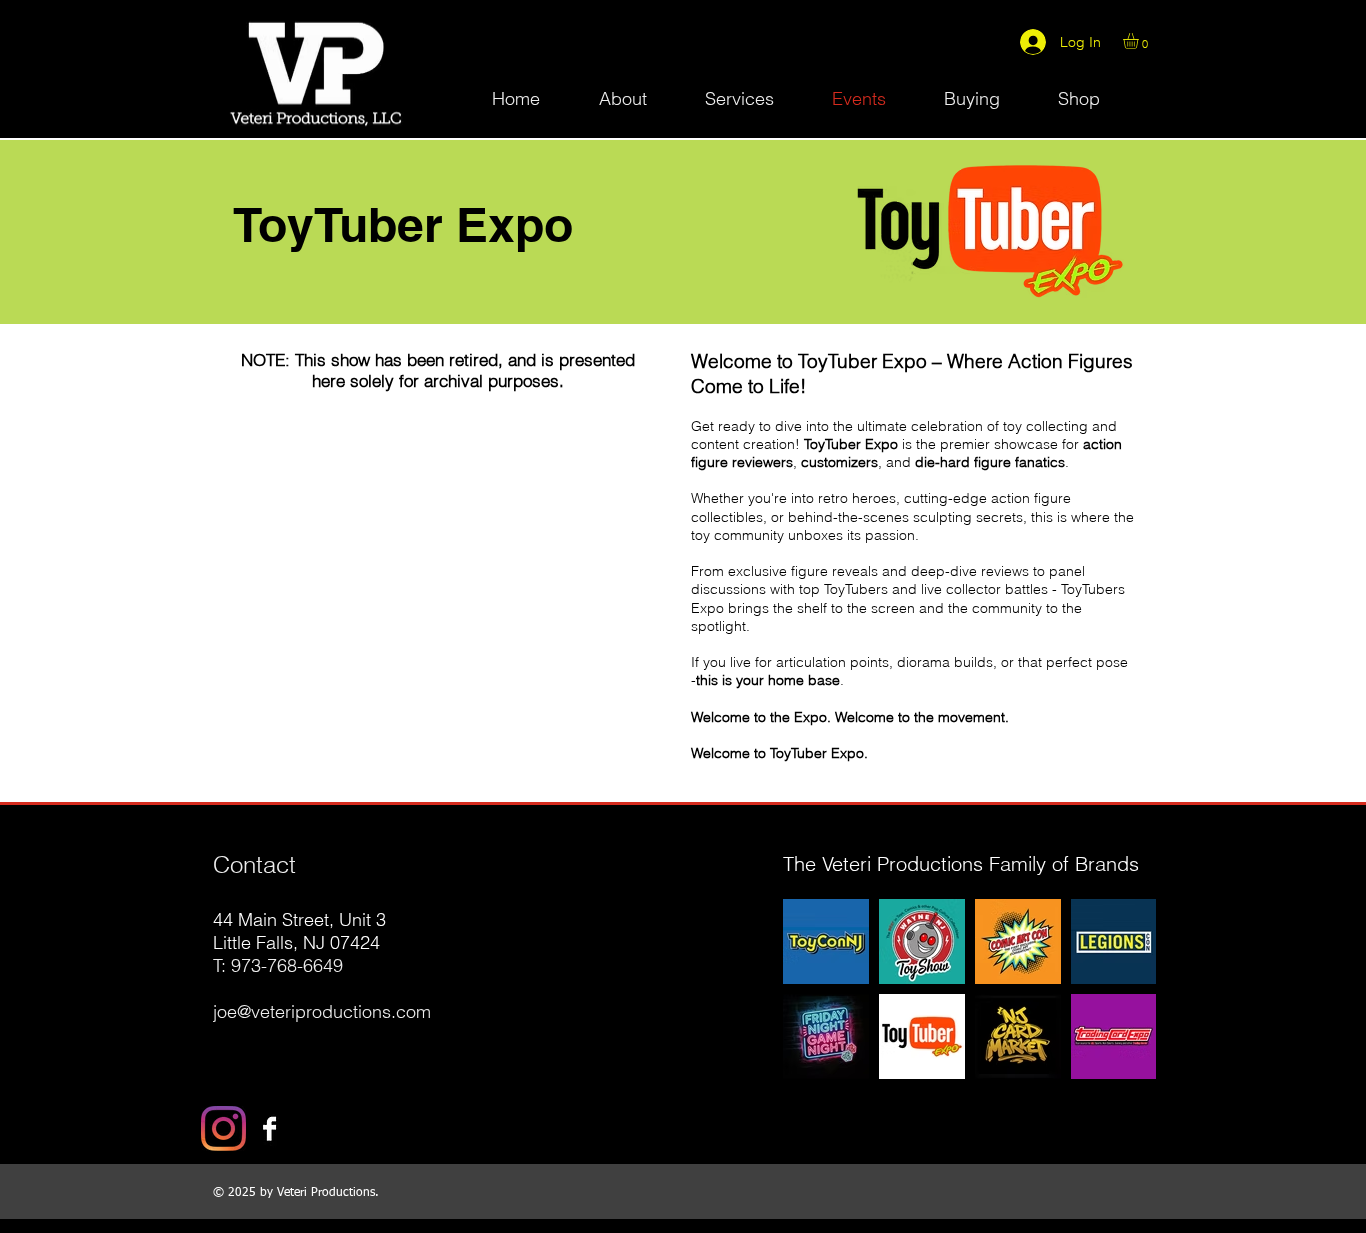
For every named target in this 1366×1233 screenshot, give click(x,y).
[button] (1140, 41)
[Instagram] (223, 1128)
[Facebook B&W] (269, 1128)
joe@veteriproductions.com (322, 1011)
